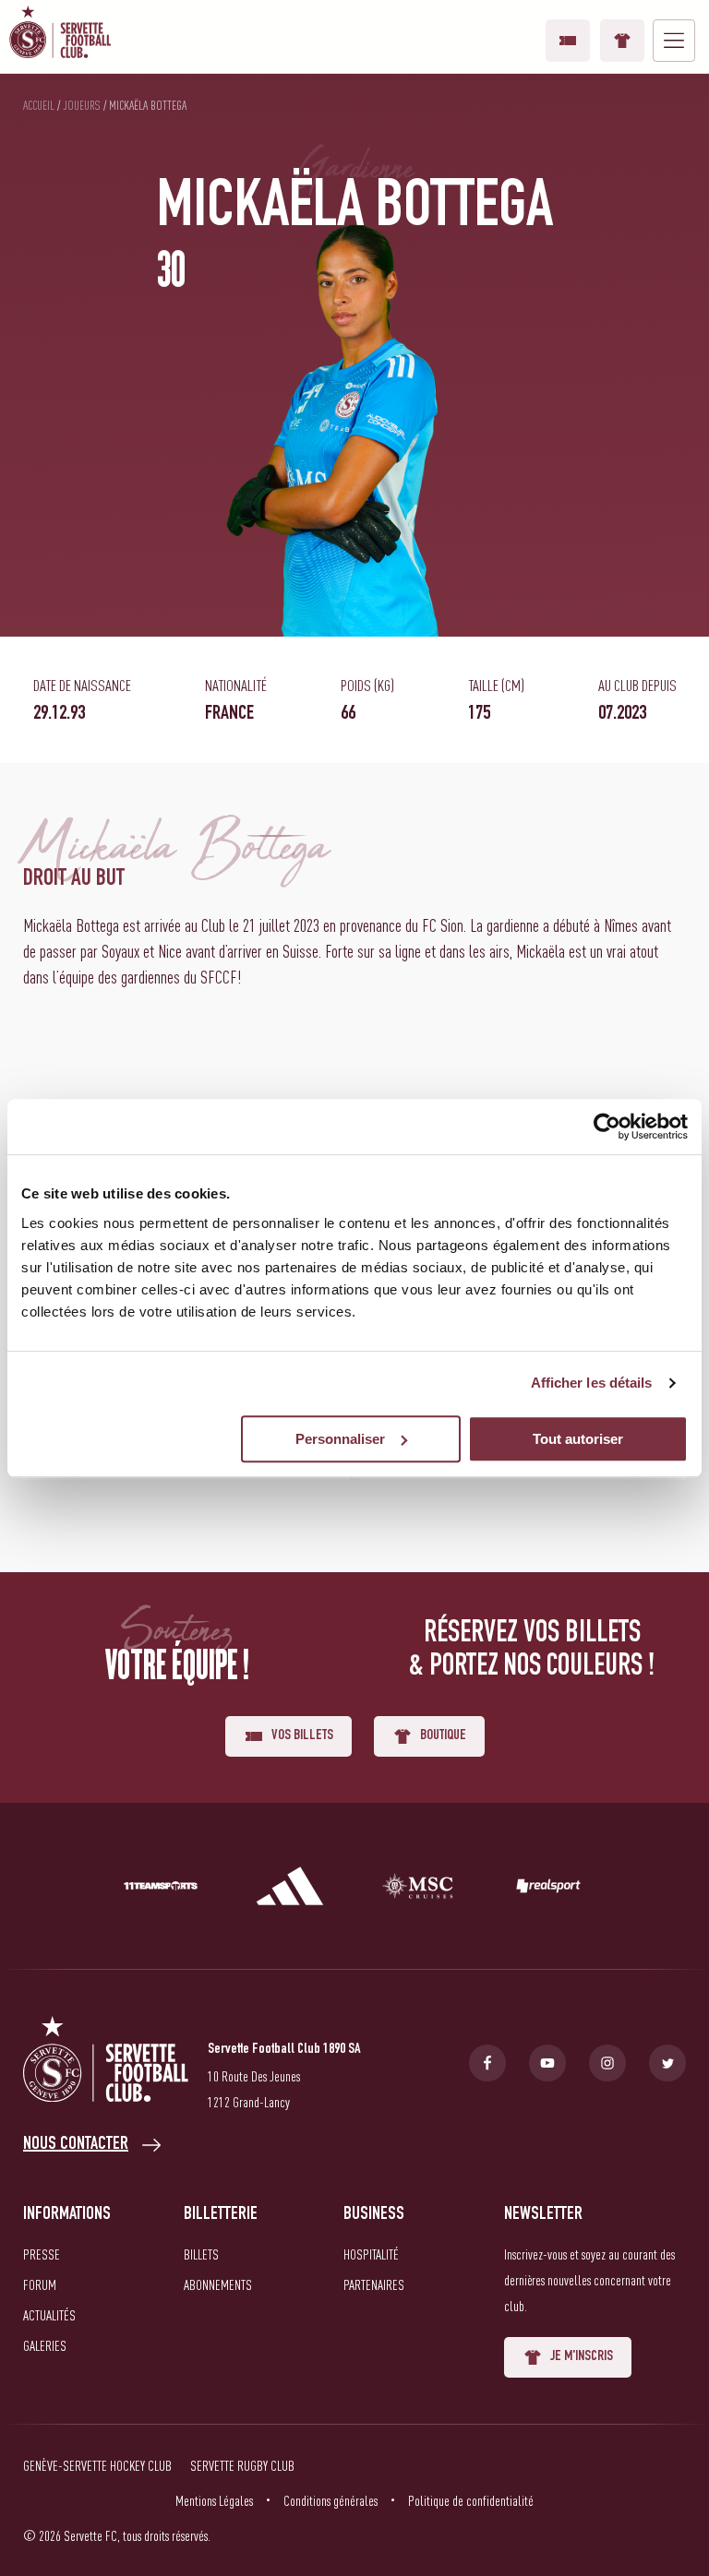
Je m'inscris (582, 2357)
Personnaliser (340, 1439)
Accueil (39, 105)
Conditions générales (330, 2500)
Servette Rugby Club (242, 2465)
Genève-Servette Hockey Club (97, 2465)
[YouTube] (547, 2063)
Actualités (49, 2315)
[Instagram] (607, 2063)
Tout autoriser (578, 1439)
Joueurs (82, 105)
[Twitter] (667, 2063)
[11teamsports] (161, 1890)
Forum (40, 2284)
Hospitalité (371, 2254)
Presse (42, 2254)
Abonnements (218, 2284)
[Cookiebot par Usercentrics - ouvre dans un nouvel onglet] (607, 1127)
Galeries (45, 2345)
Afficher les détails (592, 1383)
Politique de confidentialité (471, 2500)
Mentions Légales (214, 2500)
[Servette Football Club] (106, 2063)
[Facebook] (487, 2063)
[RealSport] (548, 1890)
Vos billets (568, 41)
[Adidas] (290, 1890)
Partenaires (374, 2284)
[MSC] (419, 1890)
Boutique (622, 41)
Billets (201, 2254)
